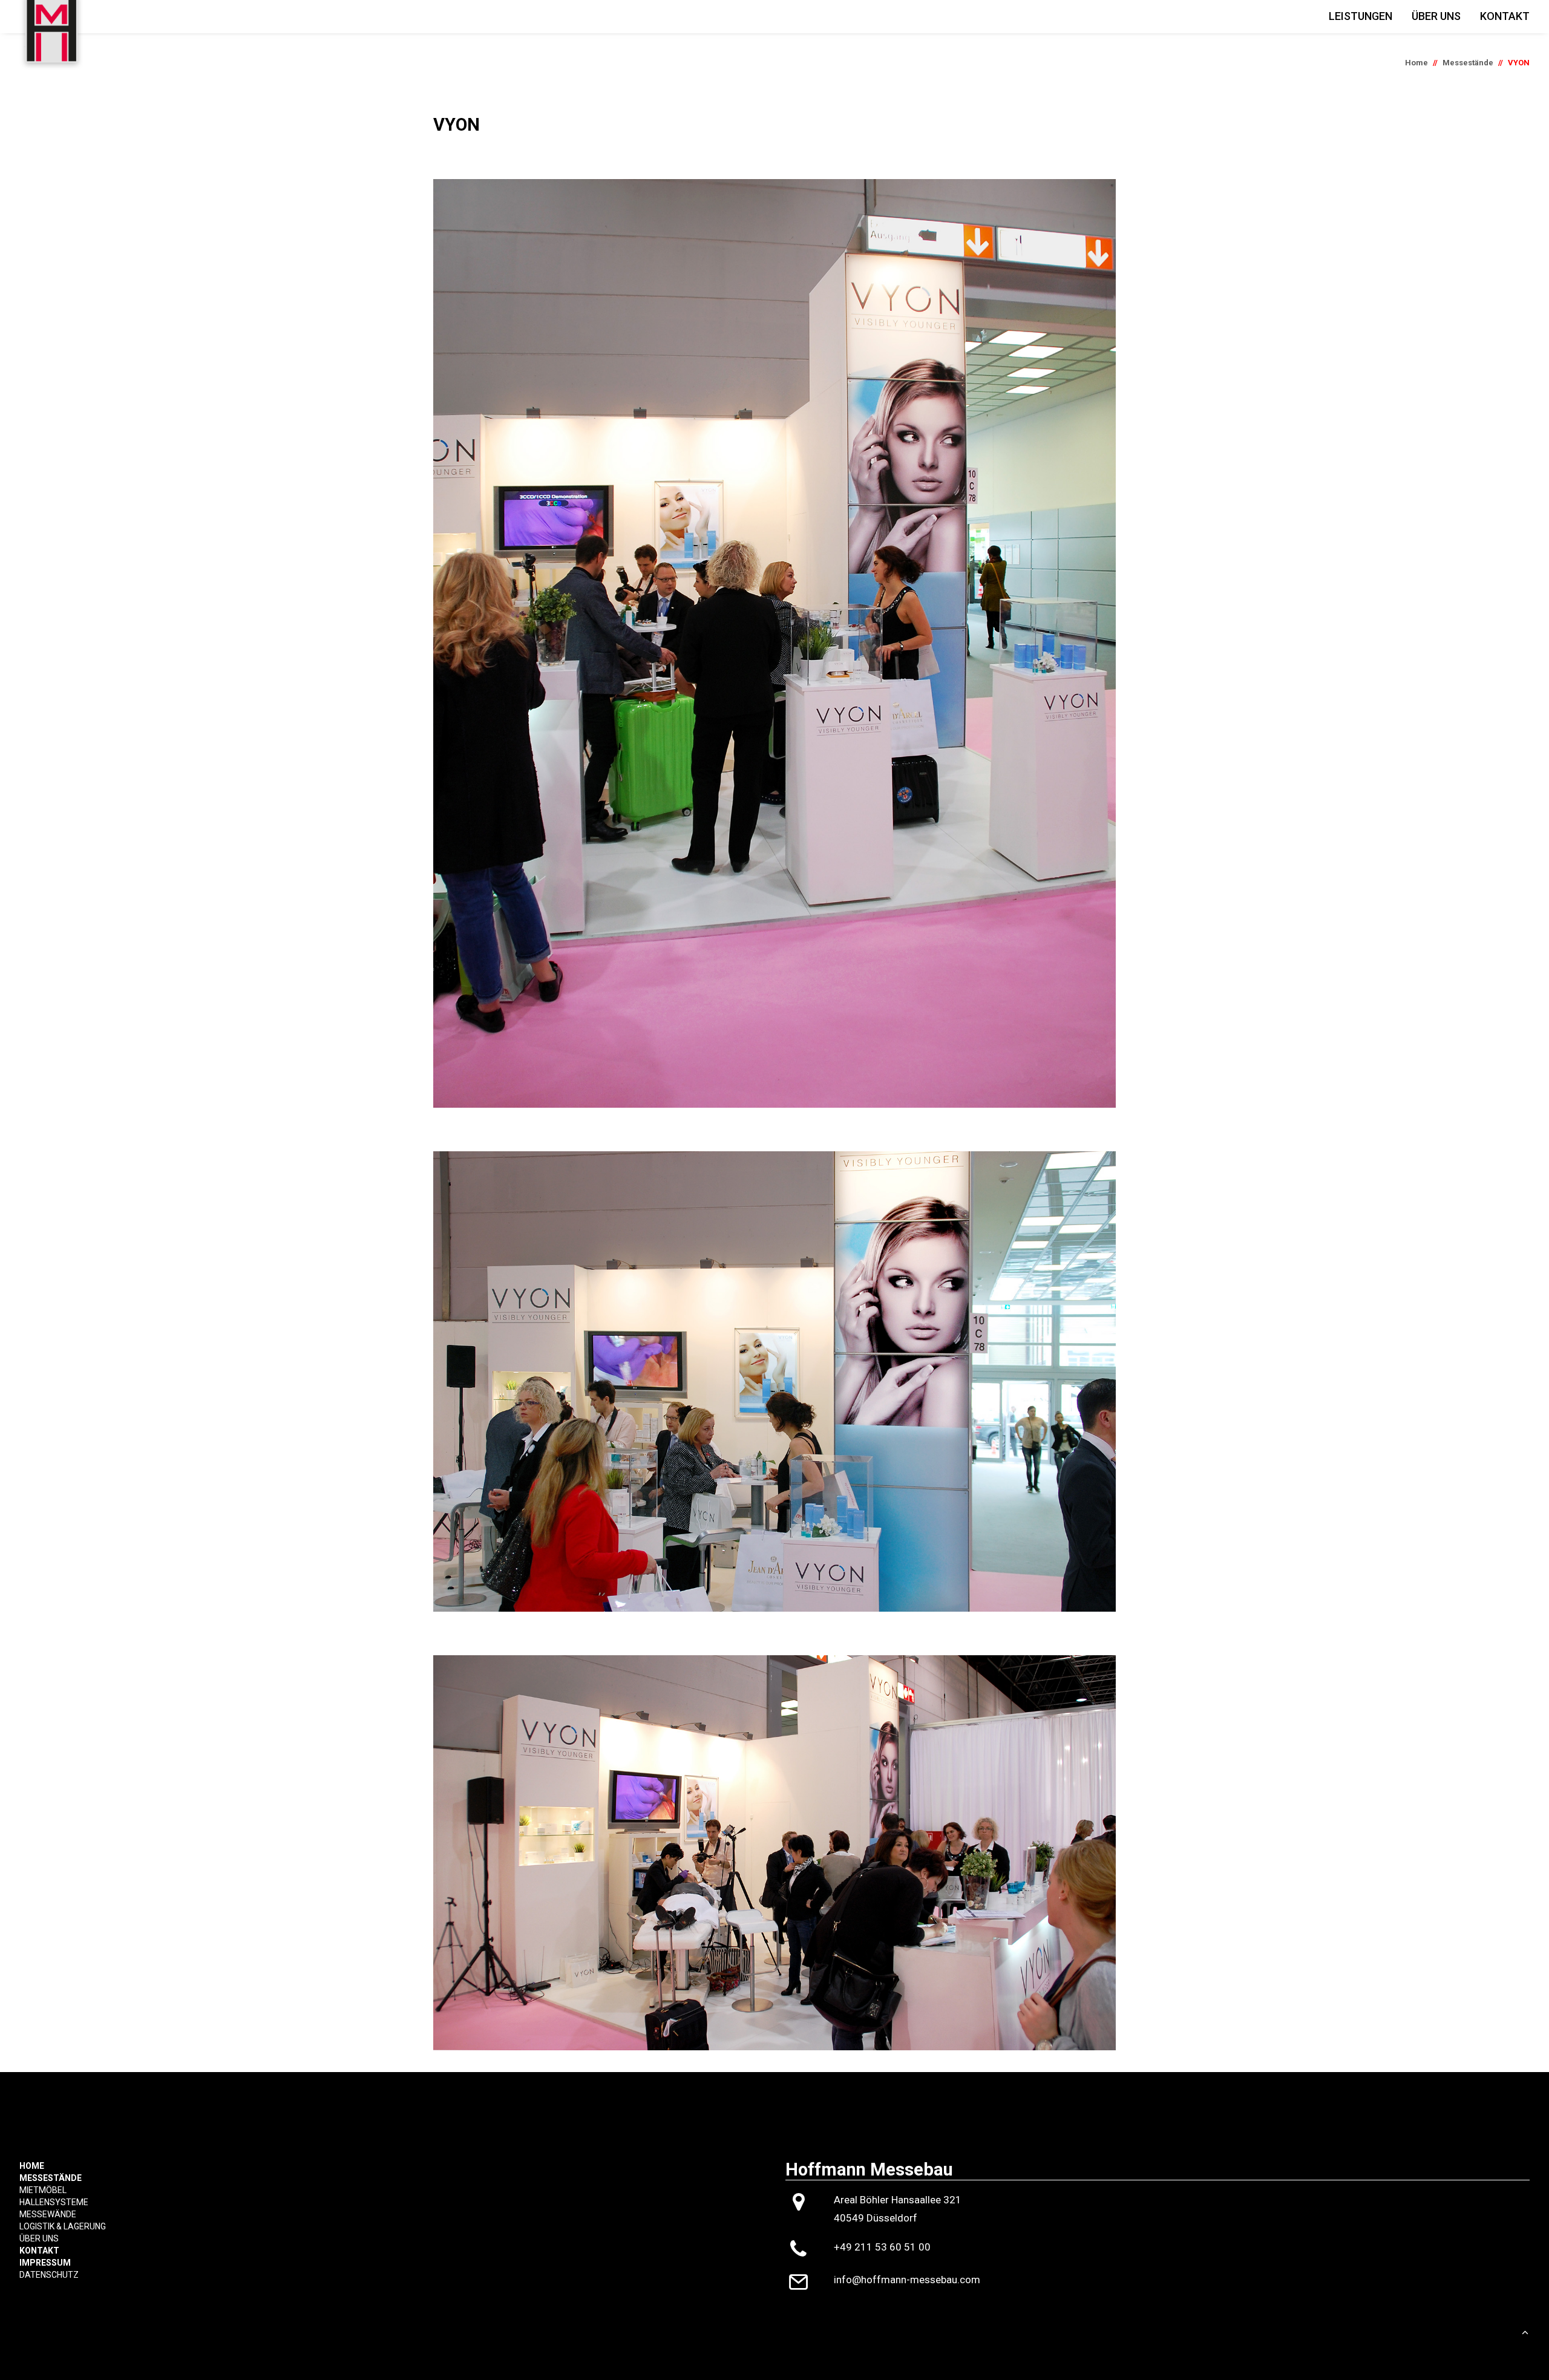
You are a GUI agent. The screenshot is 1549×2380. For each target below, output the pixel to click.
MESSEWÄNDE (48, 2214)
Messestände (1468, 63)
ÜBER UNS (39, 2238)
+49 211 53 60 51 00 (882, 2247)
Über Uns (1436, 16)
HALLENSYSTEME (54, 2202)
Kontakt (1505, 16)
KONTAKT (39, 2251)
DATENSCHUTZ (49, 2275)
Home (1416, 63)
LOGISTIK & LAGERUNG (63, 2226)
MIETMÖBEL (43, 2190)
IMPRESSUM (45, 2263)
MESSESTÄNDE (51, 2178)
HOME (32, 2166)
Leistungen (1361, 16)
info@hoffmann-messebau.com (907, 2280)
